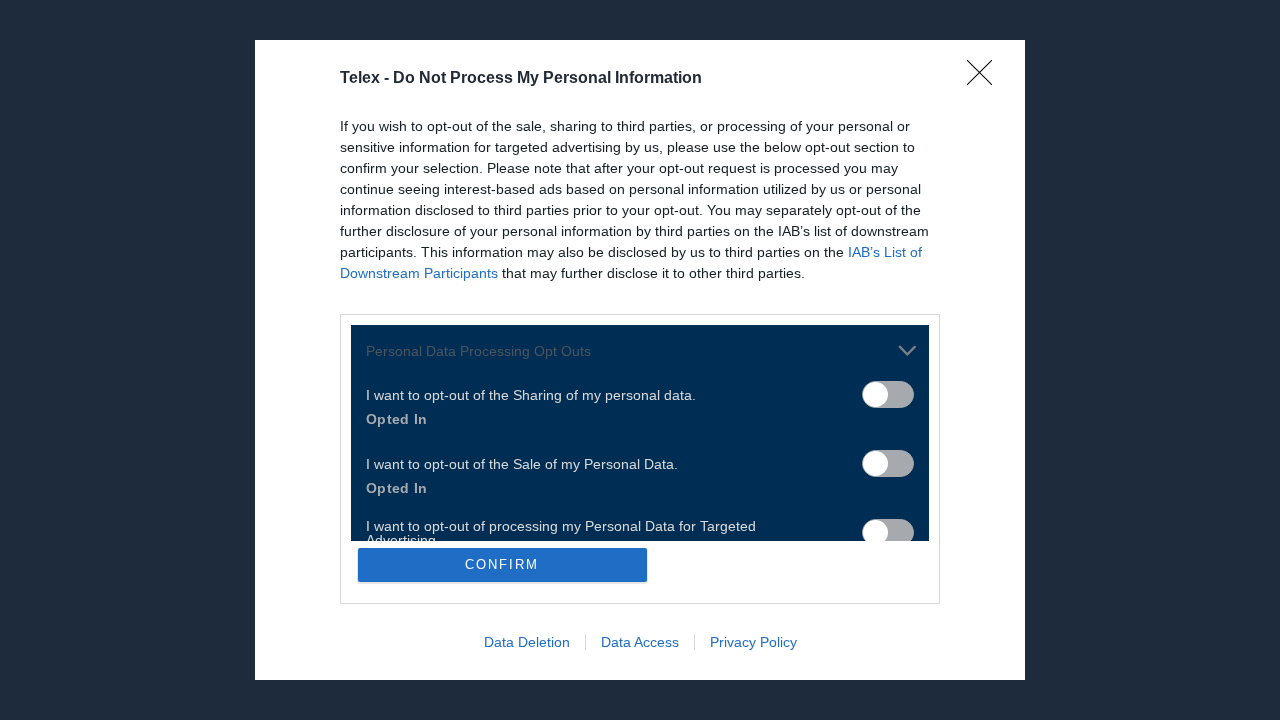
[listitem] (640, 350)
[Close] (986, 79)
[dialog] (640, 360)
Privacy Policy (753, 642)
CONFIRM (502, 564)
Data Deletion (527, 642)
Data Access (640, 642)
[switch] (888, 394)
